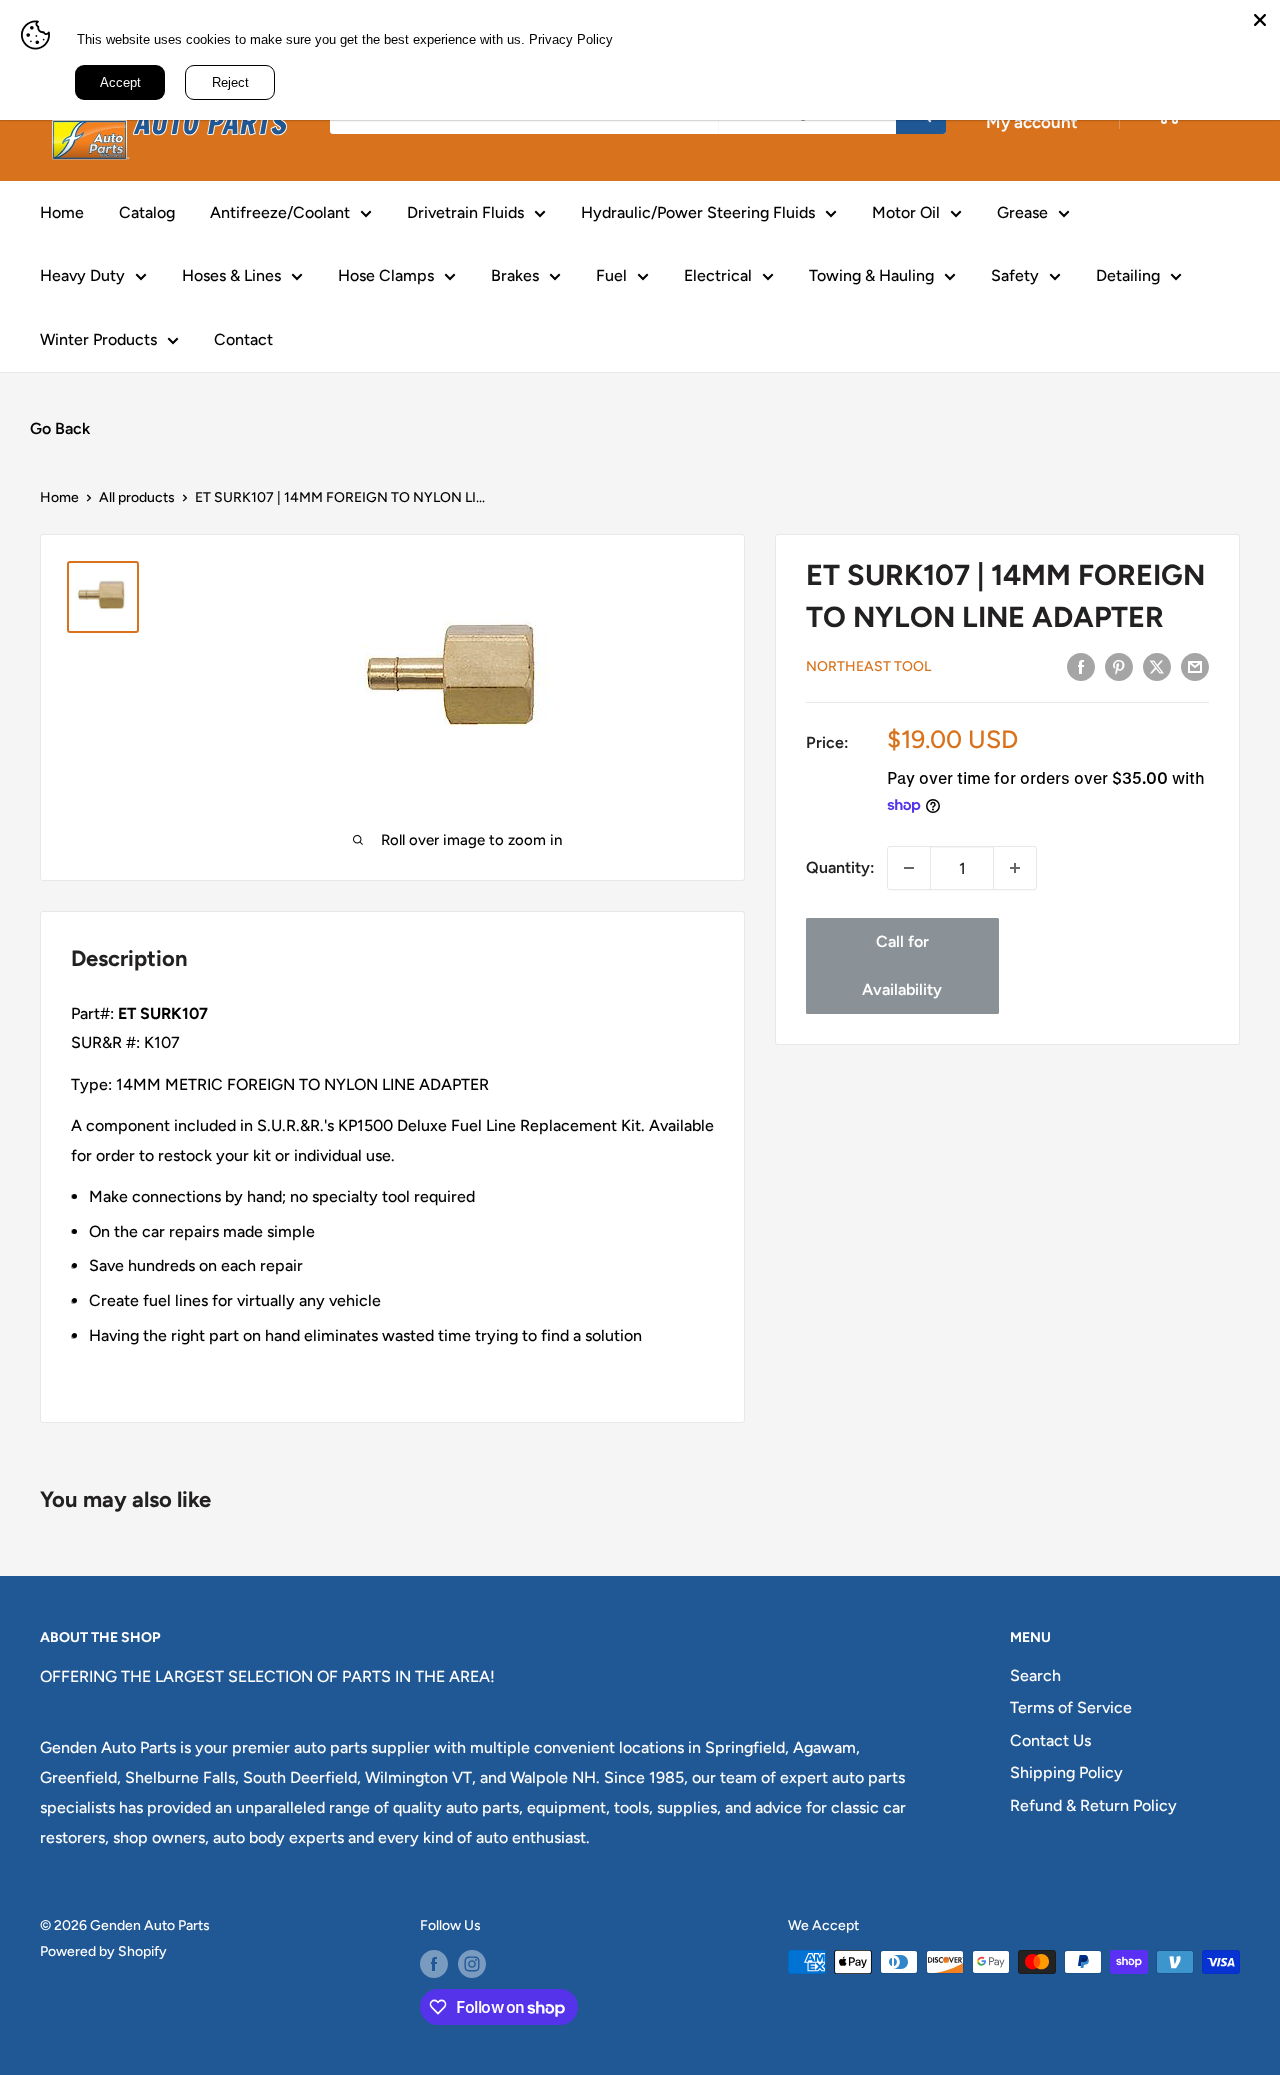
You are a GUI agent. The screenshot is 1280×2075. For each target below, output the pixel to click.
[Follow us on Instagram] (472, 1964)
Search (1035, 1675)
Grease (1022, 212)
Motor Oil (906, 212)
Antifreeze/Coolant (280, 212)
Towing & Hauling (871, 275)
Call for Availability (902, 965)
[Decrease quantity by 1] (909, 868)
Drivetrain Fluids (465, 212)
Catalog (147, 212)
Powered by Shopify (103, 1951)
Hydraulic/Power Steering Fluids (698, 212)
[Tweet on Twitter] (1157, 666)
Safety (1015, 275)
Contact (243, 339)
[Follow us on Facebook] (434, 1964)
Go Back (60, 428)
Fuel (611, 275)
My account (1032, 122)
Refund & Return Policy (1093, 1805)
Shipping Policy (1066, 1772)
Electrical (718, 275)
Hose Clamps (386, 275)
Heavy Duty (82, 275)
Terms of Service (1071, 1707)
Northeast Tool (868, 666)
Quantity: (840, 868)
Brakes (515, 275)
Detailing (1128, 275)
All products (137, 497)
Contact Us (1050, 1740)
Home (62, 212)
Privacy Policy (571, 39)
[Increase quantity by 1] (1015, 868)
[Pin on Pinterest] (1119, 666)
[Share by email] (1195, 666)
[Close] (1260, 20)
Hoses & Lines (231, 275)
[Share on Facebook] (1081, 666)
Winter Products (98, 339)
